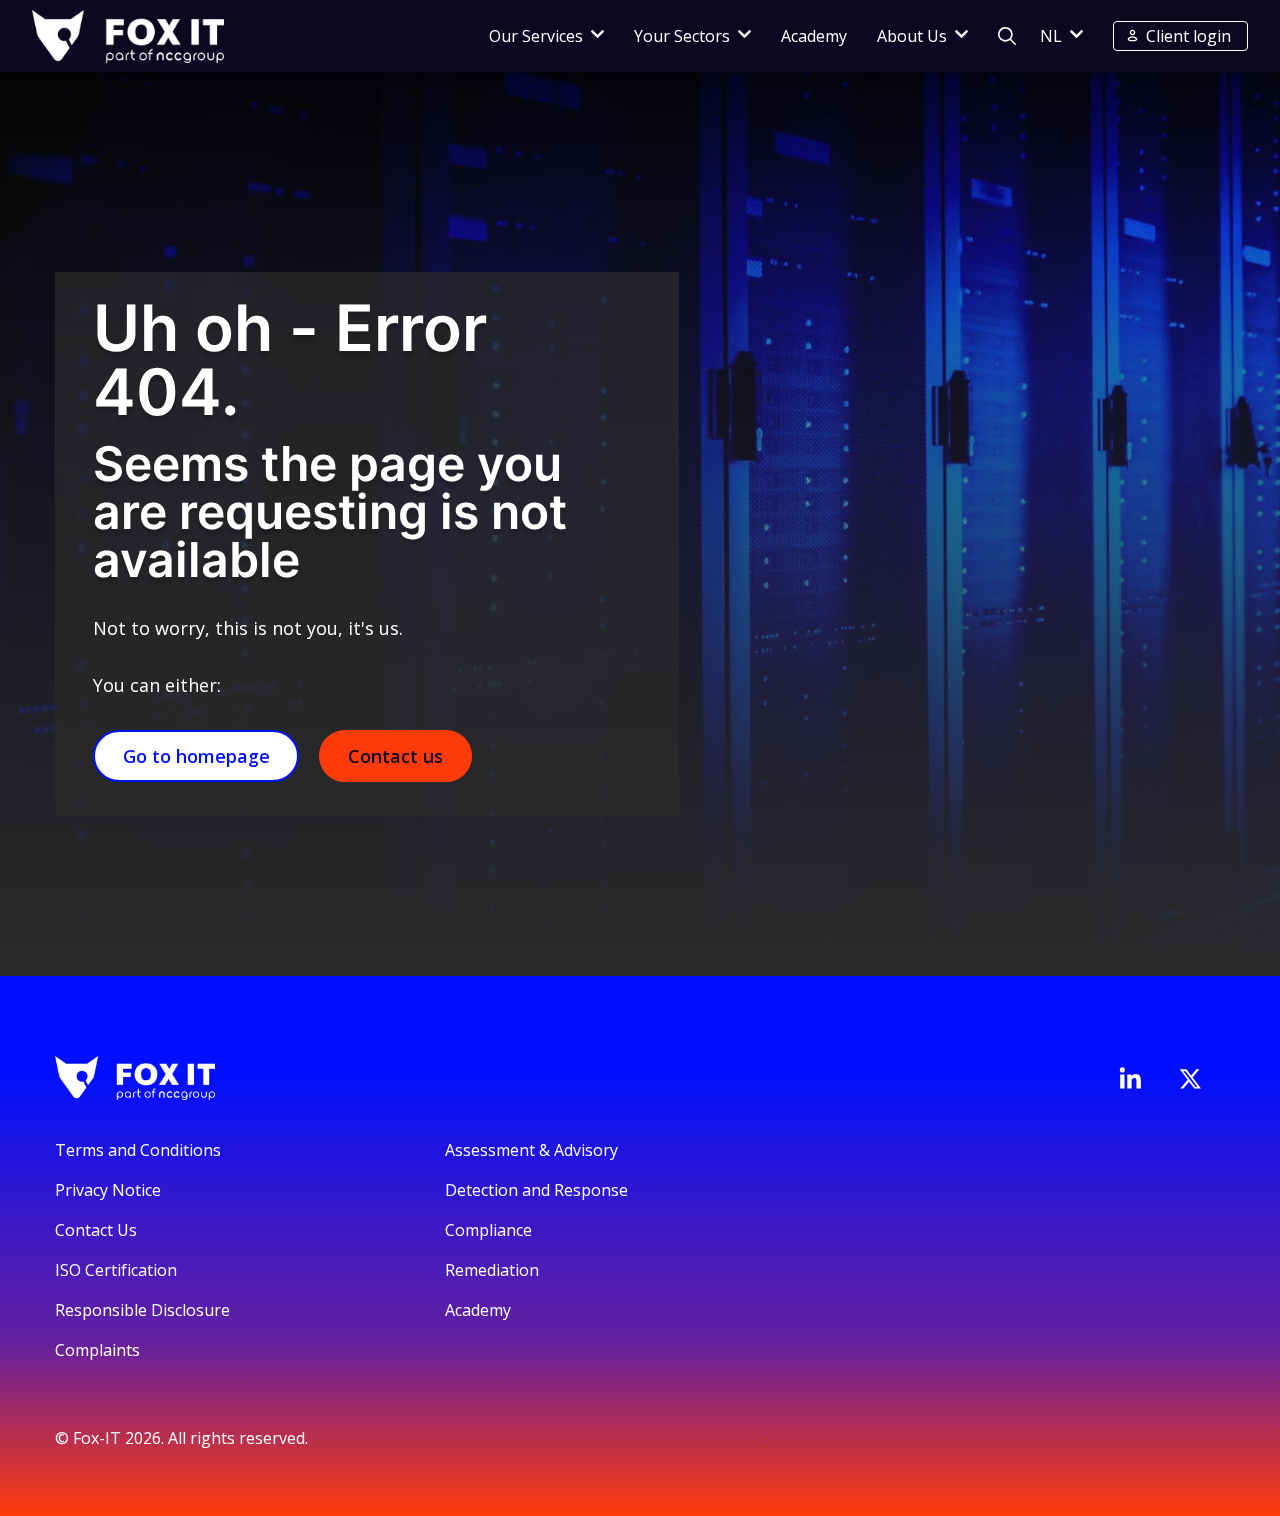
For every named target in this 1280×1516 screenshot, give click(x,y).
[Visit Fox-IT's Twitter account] (1190, 1079)
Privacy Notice (108, 1190)
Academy (814, 36)
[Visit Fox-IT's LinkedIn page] (1130, 1078)
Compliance (488, 1230)
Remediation (492, 1270)
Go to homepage (196, 756)
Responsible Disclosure (142, 1310)
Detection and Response (536, 1190)
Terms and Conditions (138, 1150)
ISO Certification (116, 1270)
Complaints (97, 1350)
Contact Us (96, 1230)
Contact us (395, 756)
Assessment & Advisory (531, 1150)
